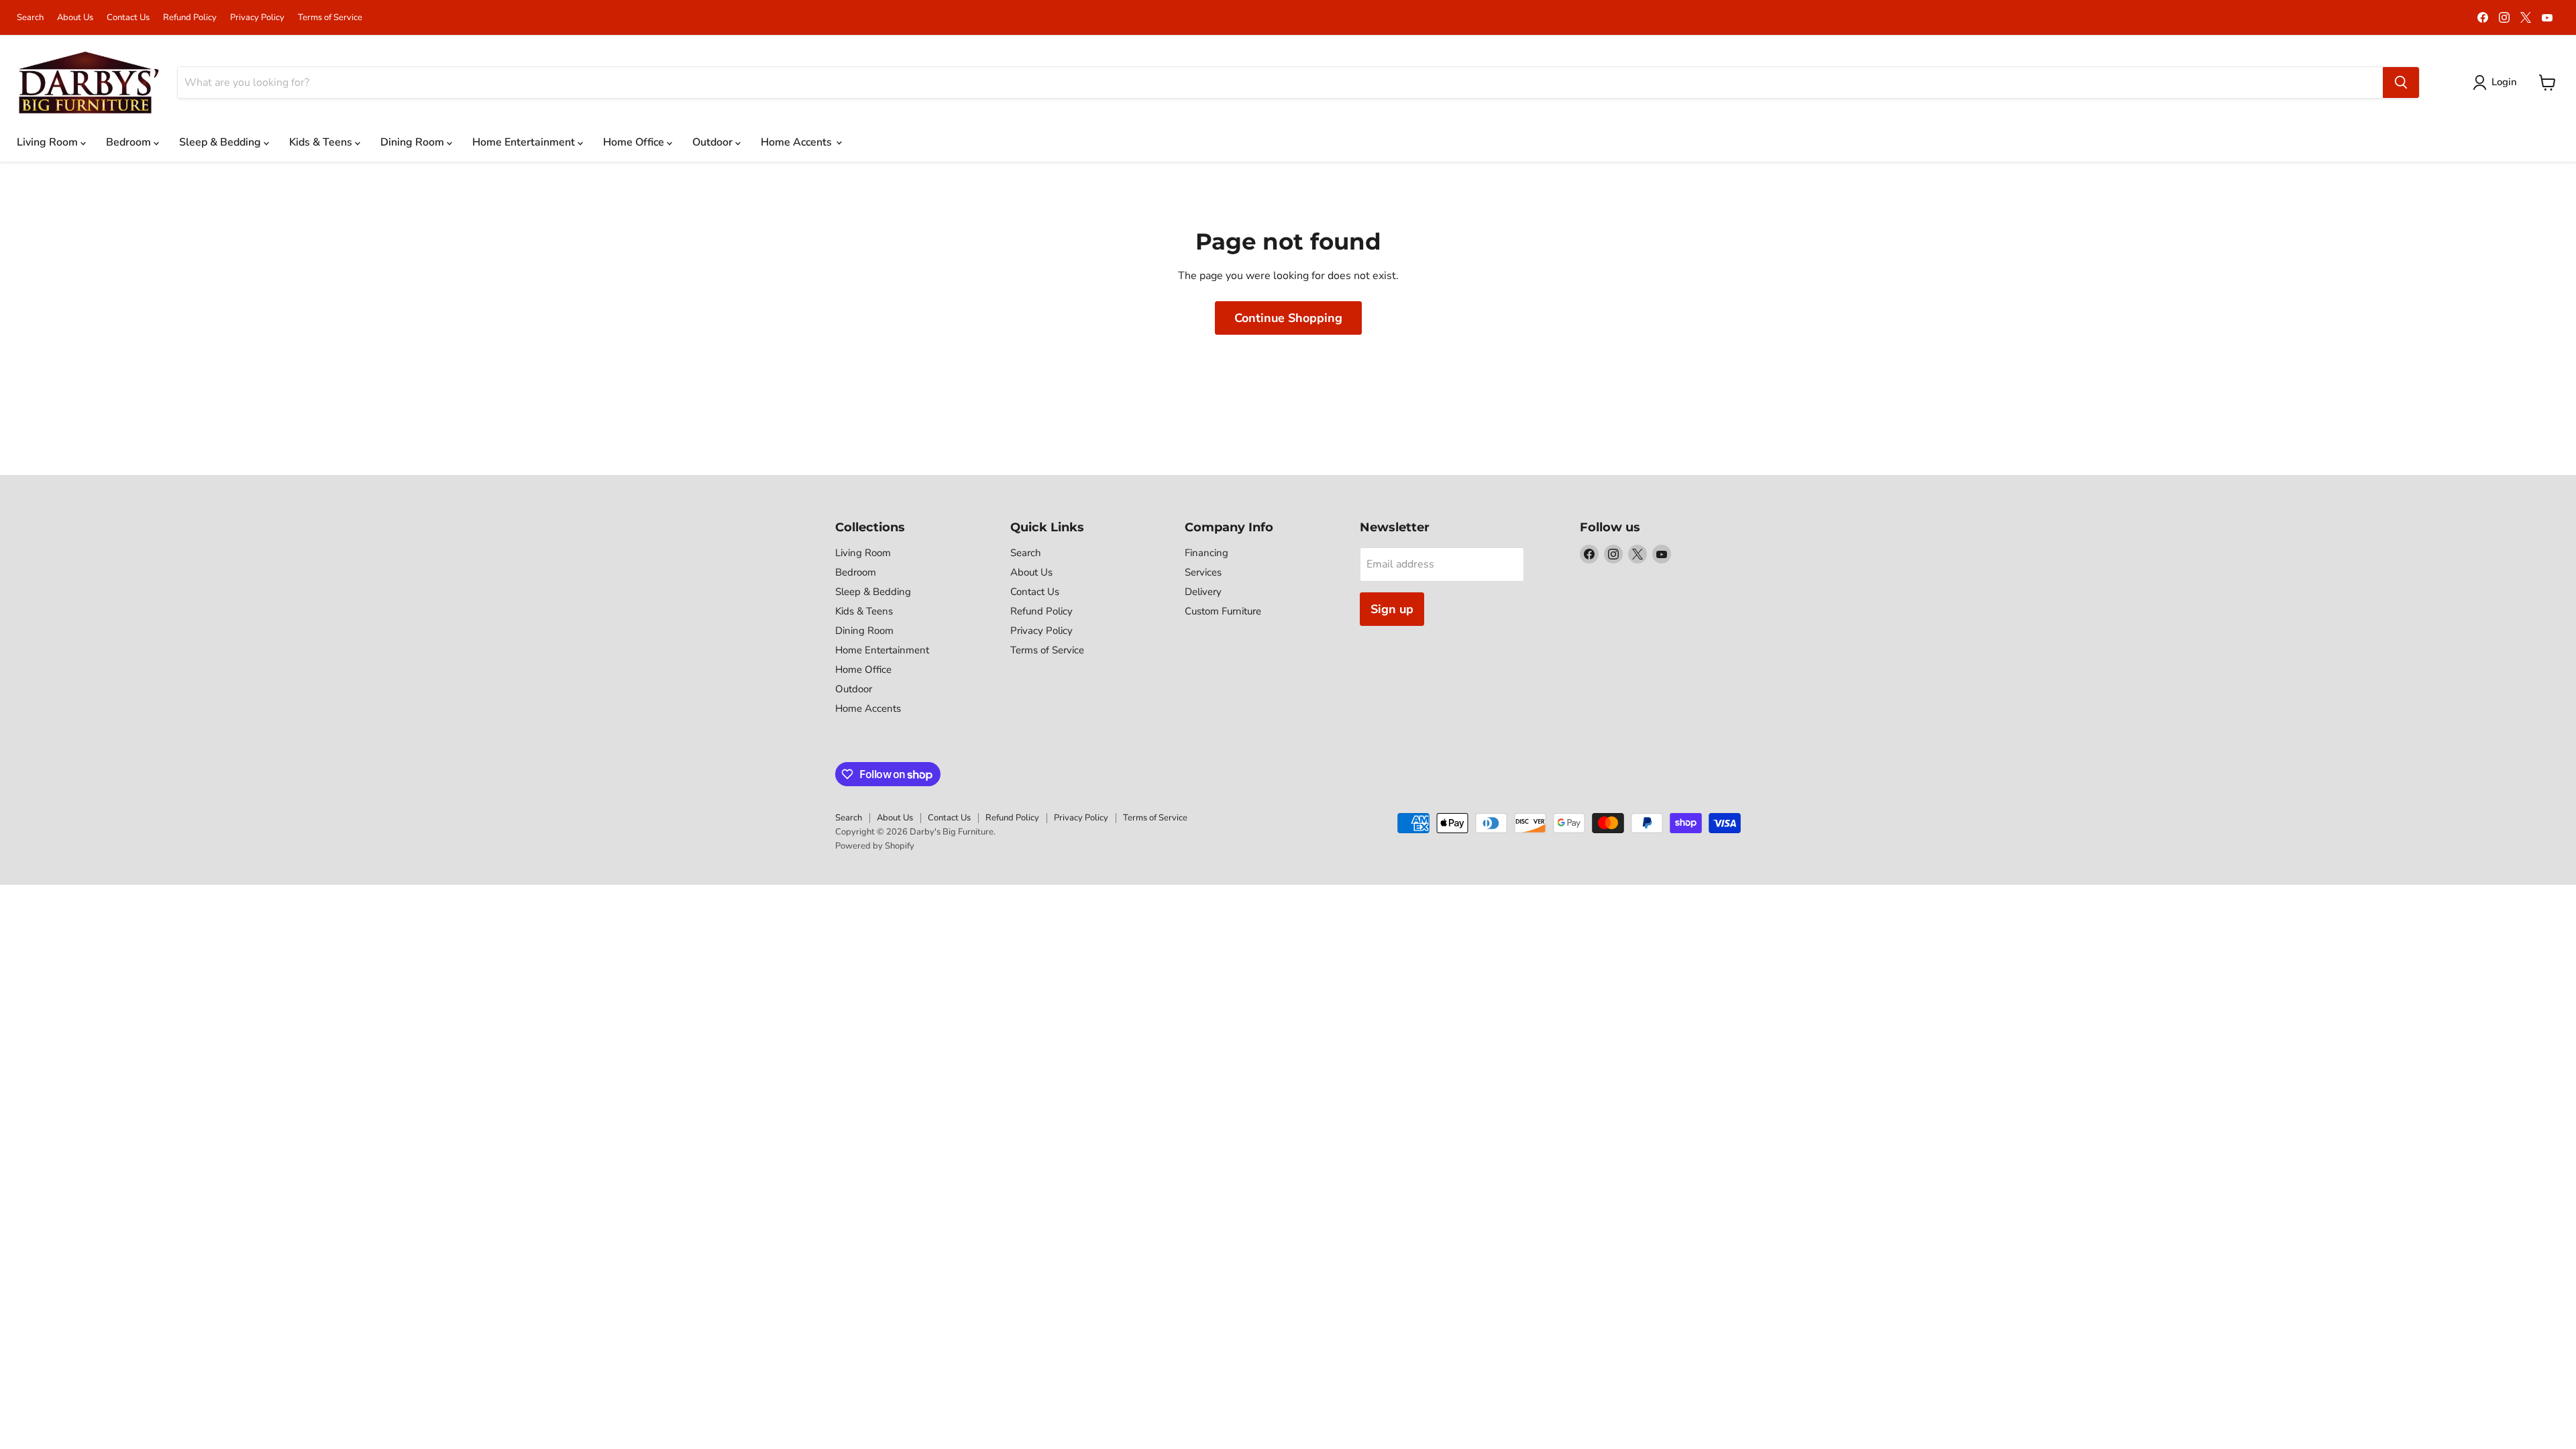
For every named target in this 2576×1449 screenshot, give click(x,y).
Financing (1206, 553)
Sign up (1392, 609)
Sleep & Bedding (221, 142)
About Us (75, 18)
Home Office (635, 142)
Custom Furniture (1223, 611)
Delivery (1203, 592)
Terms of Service (330, 18)
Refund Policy (190, 18)
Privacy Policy (257, 18)
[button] (2498, 83)
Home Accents (798, 142)
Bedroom (130, 142)
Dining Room (414, 142)
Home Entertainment (525, 142)
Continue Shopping (1288, 318)
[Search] (2401, 83)
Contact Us (128, 18)
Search (30, 18)
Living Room (49, 142)
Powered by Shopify (875, 846)
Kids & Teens (322, 142)
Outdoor (714, 142)
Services (1203, 572)
